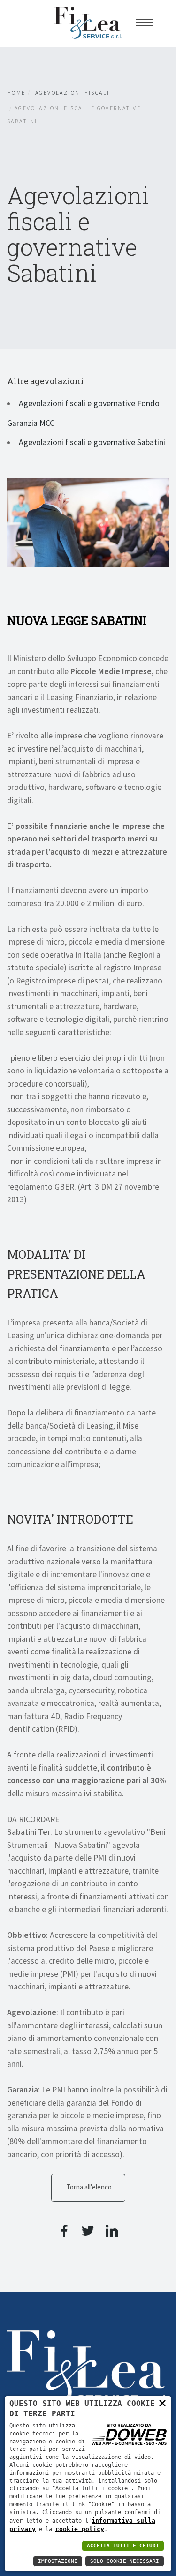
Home (16, 93)
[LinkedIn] (112, 2234)
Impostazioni (58, 2561)
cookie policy (80, 2529)
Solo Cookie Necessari (125, 2561)
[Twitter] (88, 2234)
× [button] (162, 2403)
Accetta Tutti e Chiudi (123, 2546)
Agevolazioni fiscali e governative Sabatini (92, 442)
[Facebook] (64, 2234)
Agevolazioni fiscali (72, 93)
